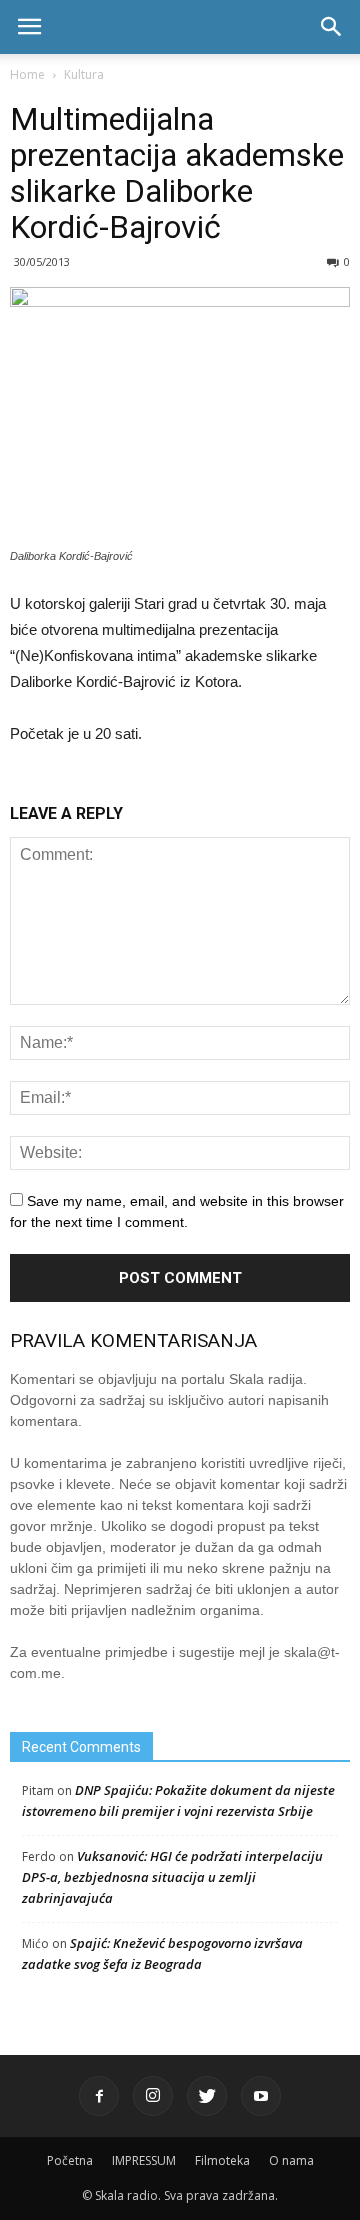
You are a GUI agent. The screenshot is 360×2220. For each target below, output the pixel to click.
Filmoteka (222, 2160)
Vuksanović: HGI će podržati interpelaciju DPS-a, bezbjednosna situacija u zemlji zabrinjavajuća (172, 1877)
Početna (70, 2160)
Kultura (84, 74)
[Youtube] (261, 2096)
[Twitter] (207, 2096)
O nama (291, 2160)
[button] (332, 27)
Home (27, 74)
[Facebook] (99, 2096)
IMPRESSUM (144, 2160)
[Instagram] (153, 2096)
